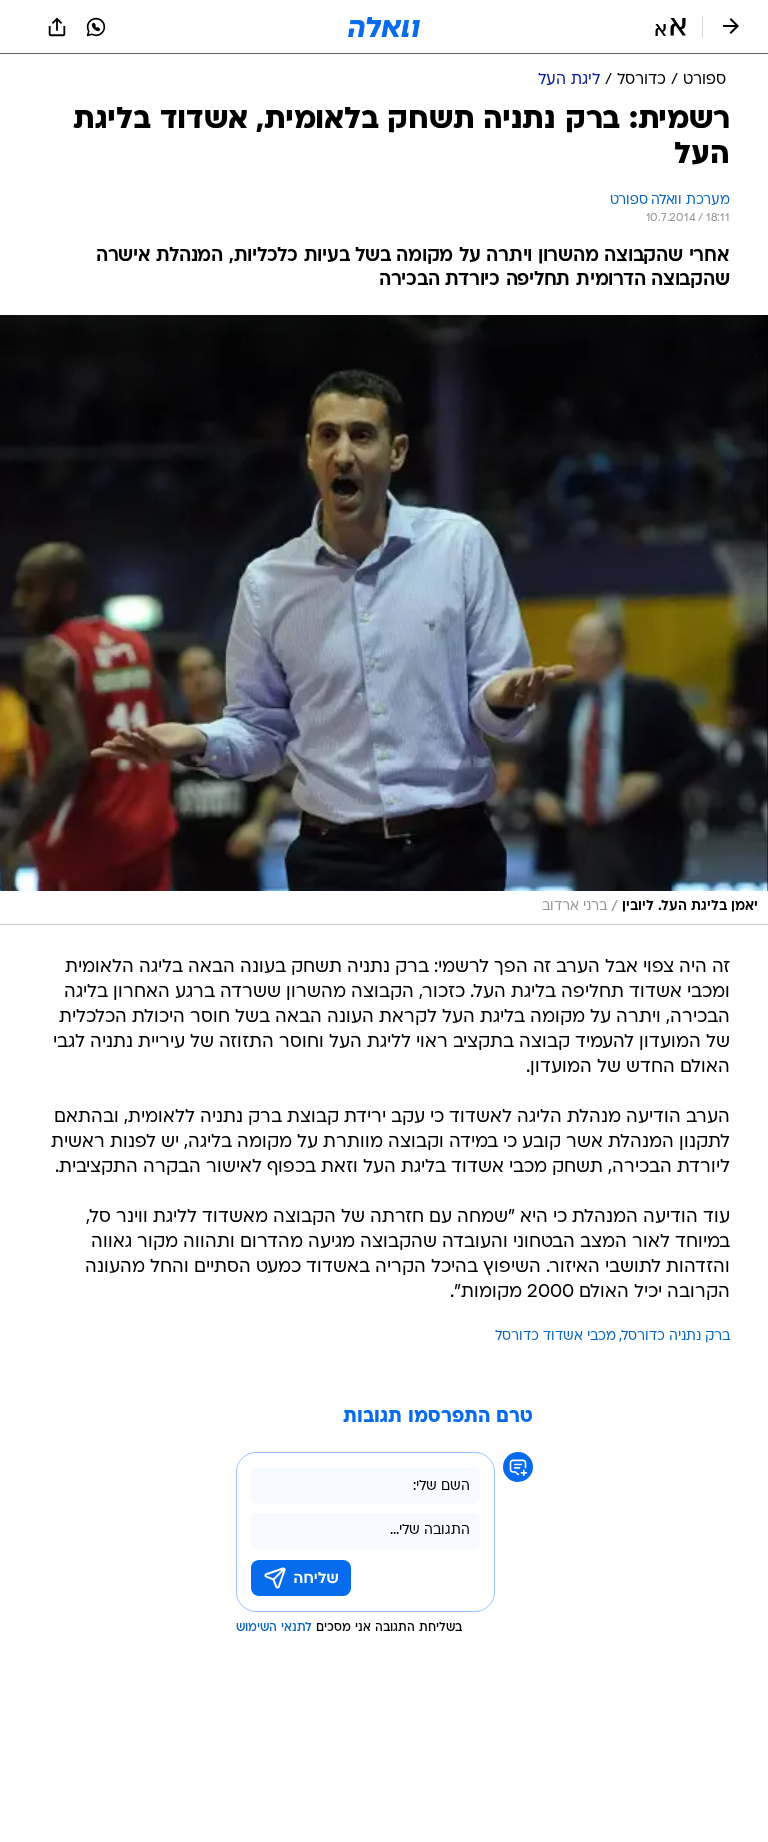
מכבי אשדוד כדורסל (555, 1336)
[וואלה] (384, 27)
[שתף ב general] (57, 27)
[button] (670, 27)
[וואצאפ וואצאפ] (96, 27)
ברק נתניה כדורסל (676, 1336)
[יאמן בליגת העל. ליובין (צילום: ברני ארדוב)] (384, 620)
